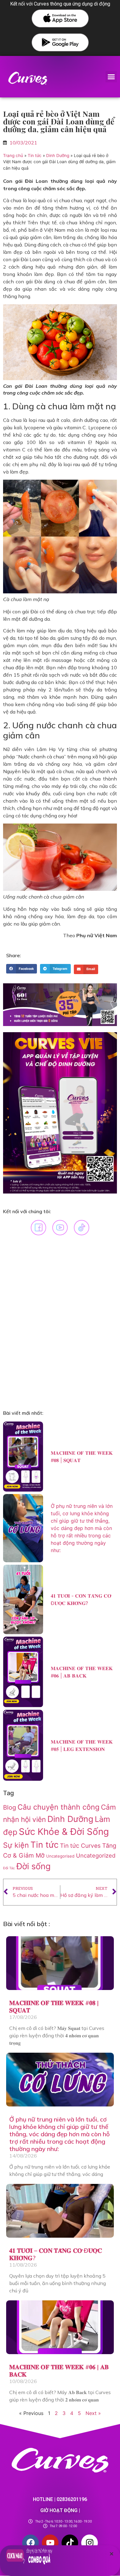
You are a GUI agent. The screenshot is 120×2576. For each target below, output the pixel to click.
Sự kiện (16, 1845)
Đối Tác (9, 1868)
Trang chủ (13, 155)
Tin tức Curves (80, 1846)
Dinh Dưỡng (58, 155)
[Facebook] (30, 2543)
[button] (111, 77)
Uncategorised (60, 1856)
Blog (10, 1807)
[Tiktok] (70, 2543)
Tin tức (35, 155)
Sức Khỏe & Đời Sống (64, 1832)
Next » (93, 2413)
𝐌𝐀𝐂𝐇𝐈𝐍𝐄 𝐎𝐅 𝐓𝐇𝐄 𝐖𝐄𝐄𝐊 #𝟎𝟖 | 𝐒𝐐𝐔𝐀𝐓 (54, 2006)
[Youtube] (50, 2543)
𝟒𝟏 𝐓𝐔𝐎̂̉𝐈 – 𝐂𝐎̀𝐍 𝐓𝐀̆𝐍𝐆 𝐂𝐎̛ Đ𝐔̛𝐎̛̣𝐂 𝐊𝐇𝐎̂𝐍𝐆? (56, 2254)
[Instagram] (90, 2543)
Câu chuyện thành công (58, 1807)
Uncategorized (96, 1855)
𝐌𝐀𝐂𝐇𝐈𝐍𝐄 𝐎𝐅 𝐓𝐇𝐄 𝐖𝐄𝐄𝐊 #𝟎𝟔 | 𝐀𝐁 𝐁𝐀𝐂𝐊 (59, 2371)
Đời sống (34, 1866)
